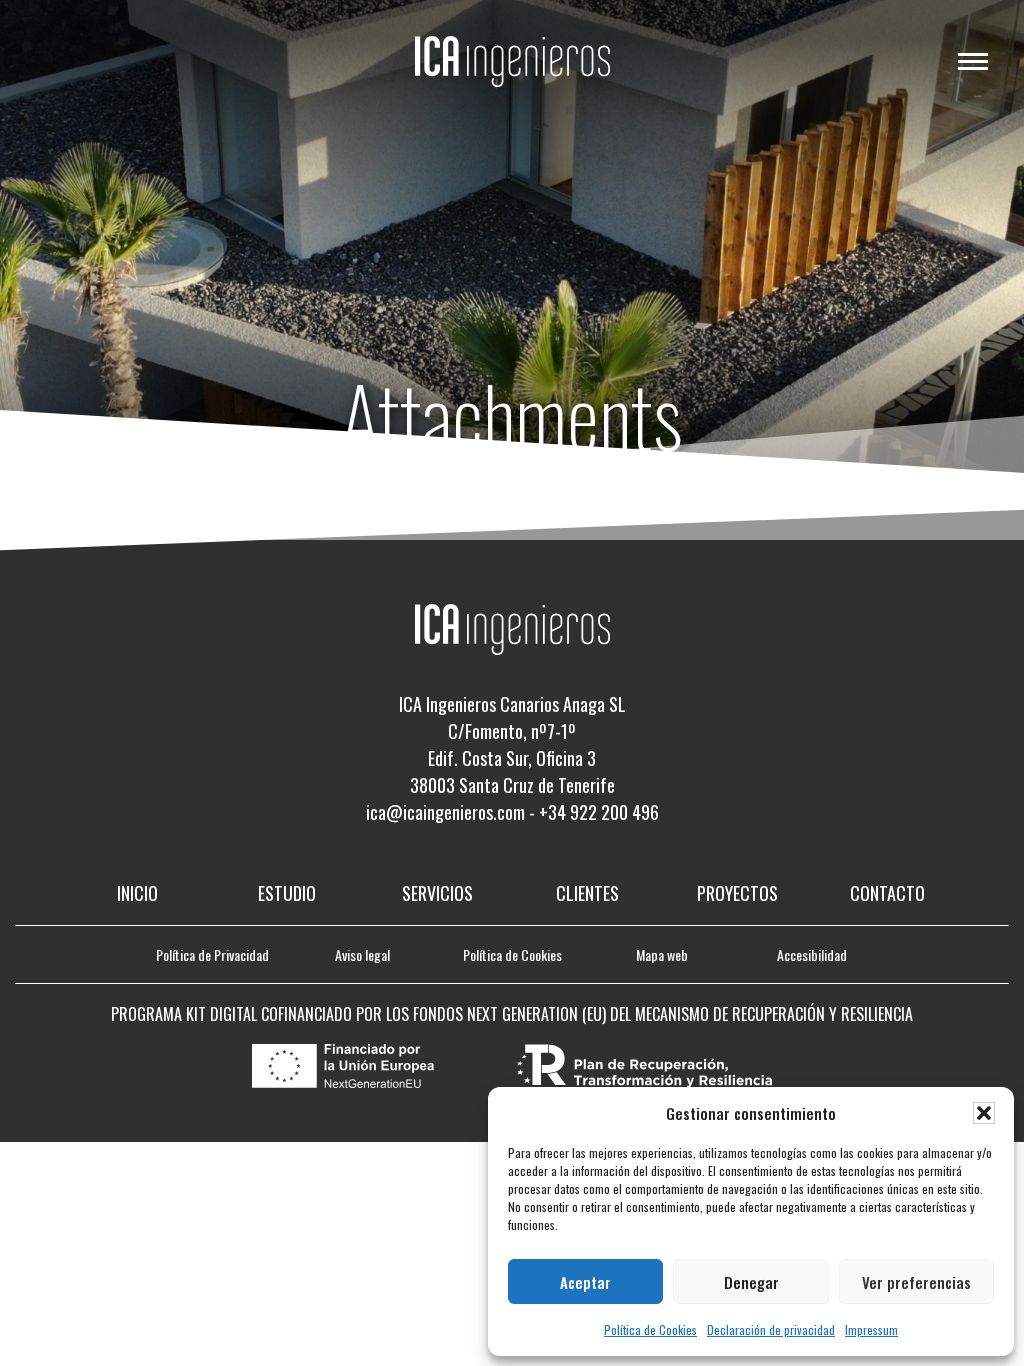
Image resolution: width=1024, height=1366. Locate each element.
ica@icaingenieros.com (445, 812)
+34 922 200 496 (599, 812)
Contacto (887, 893)
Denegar (751, 1282)
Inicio (137, 893)
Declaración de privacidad (771, 1329)
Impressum (871, 1329)
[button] (984, 1113)
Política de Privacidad (212, 954)
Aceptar (585, 1282)
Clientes (587, 893)
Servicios (437, 893)
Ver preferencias (916, 1282)
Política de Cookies (650, 1329)
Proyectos (737, 893)
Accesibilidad (812, 954)
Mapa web (662, 954)
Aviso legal (362, 954)
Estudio (287, 893)
